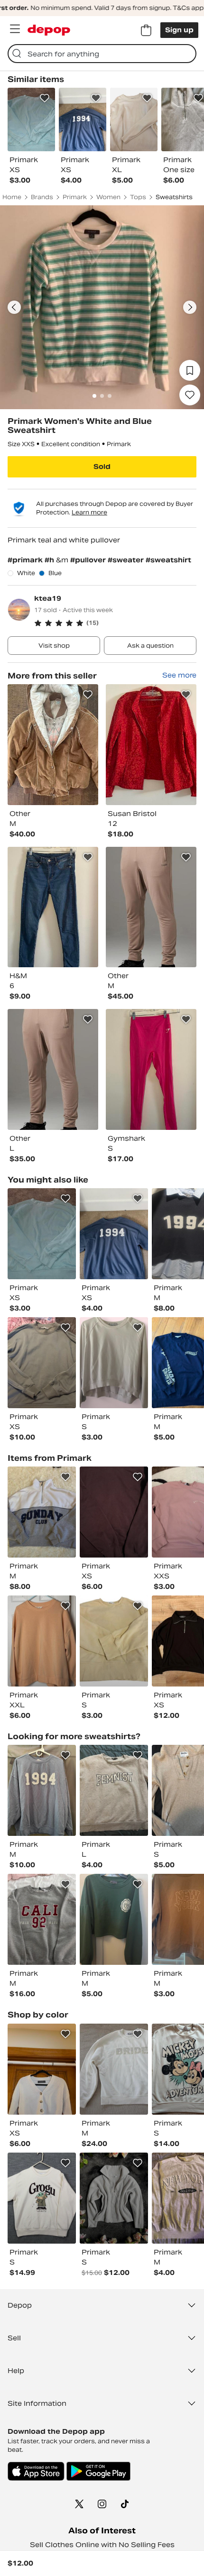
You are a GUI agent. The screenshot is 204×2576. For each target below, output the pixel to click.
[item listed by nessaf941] (42, 1790)
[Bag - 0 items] (146, 30)
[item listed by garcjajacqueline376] (114, 1512)
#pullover (89, 560)
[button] (115, 623)
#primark (26, 560)
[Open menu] (15, 29)
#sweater (127, 560)
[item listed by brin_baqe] (114, 1919)
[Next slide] (190, 307)
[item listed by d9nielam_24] (42, 2069)
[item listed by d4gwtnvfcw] (114, 1641)
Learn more (89, 512)
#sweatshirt (168, 560)
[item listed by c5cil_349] (114, 1234)
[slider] (102, 307)
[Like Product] (45, 98)
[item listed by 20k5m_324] (114, 1790)
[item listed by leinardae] (42, 1363)
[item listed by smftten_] (114, 2198)
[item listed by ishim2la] (114, 1363)
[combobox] (102, 54)
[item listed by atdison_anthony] (42, 1641)
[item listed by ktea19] (53, 745)
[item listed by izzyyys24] (42, 1234)
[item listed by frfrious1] (42, 2198)
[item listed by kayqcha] (42, 1512)
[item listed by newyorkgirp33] (114, 2069)
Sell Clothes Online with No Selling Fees (102, 2545)
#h (50, 560)
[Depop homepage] (49, 30)
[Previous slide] (14, 307)
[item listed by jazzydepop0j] (42, 1919)
